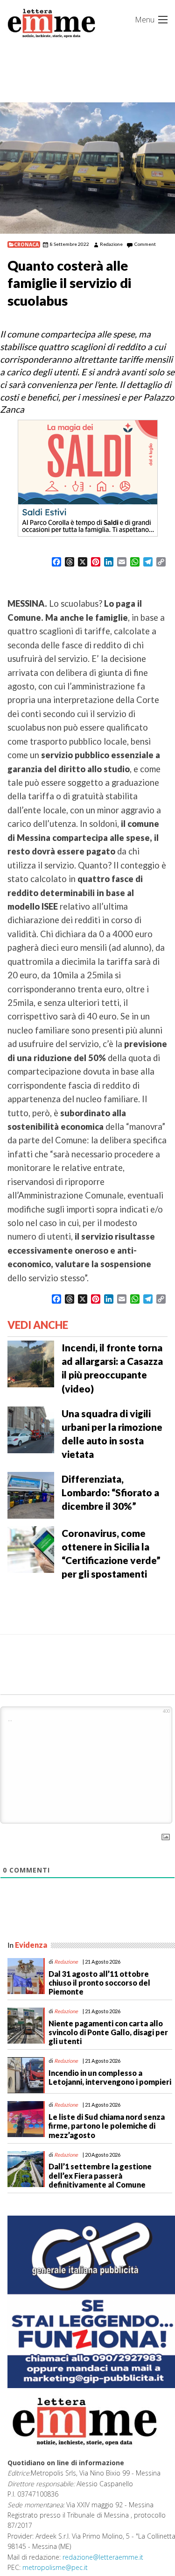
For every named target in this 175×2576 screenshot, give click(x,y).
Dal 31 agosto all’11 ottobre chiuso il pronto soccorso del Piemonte (99, 1983)
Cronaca (26, 244)
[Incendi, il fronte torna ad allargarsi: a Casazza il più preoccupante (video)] (31, 1363)
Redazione (111, 244)
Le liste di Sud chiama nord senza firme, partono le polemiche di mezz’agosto (107, 2126)
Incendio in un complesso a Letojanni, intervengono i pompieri (110, 2077)
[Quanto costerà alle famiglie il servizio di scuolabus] (87, 168)
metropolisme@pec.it (55, 2567)
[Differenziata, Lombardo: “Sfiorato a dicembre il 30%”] (31, 1494)
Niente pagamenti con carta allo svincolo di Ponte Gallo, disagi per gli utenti (108, 2032)
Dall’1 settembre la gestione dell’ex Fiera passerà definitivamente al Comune (100, 2175)
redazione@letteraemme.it (103, 2557)
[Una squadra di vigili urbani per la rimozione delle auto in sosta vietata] (31, 1428)
